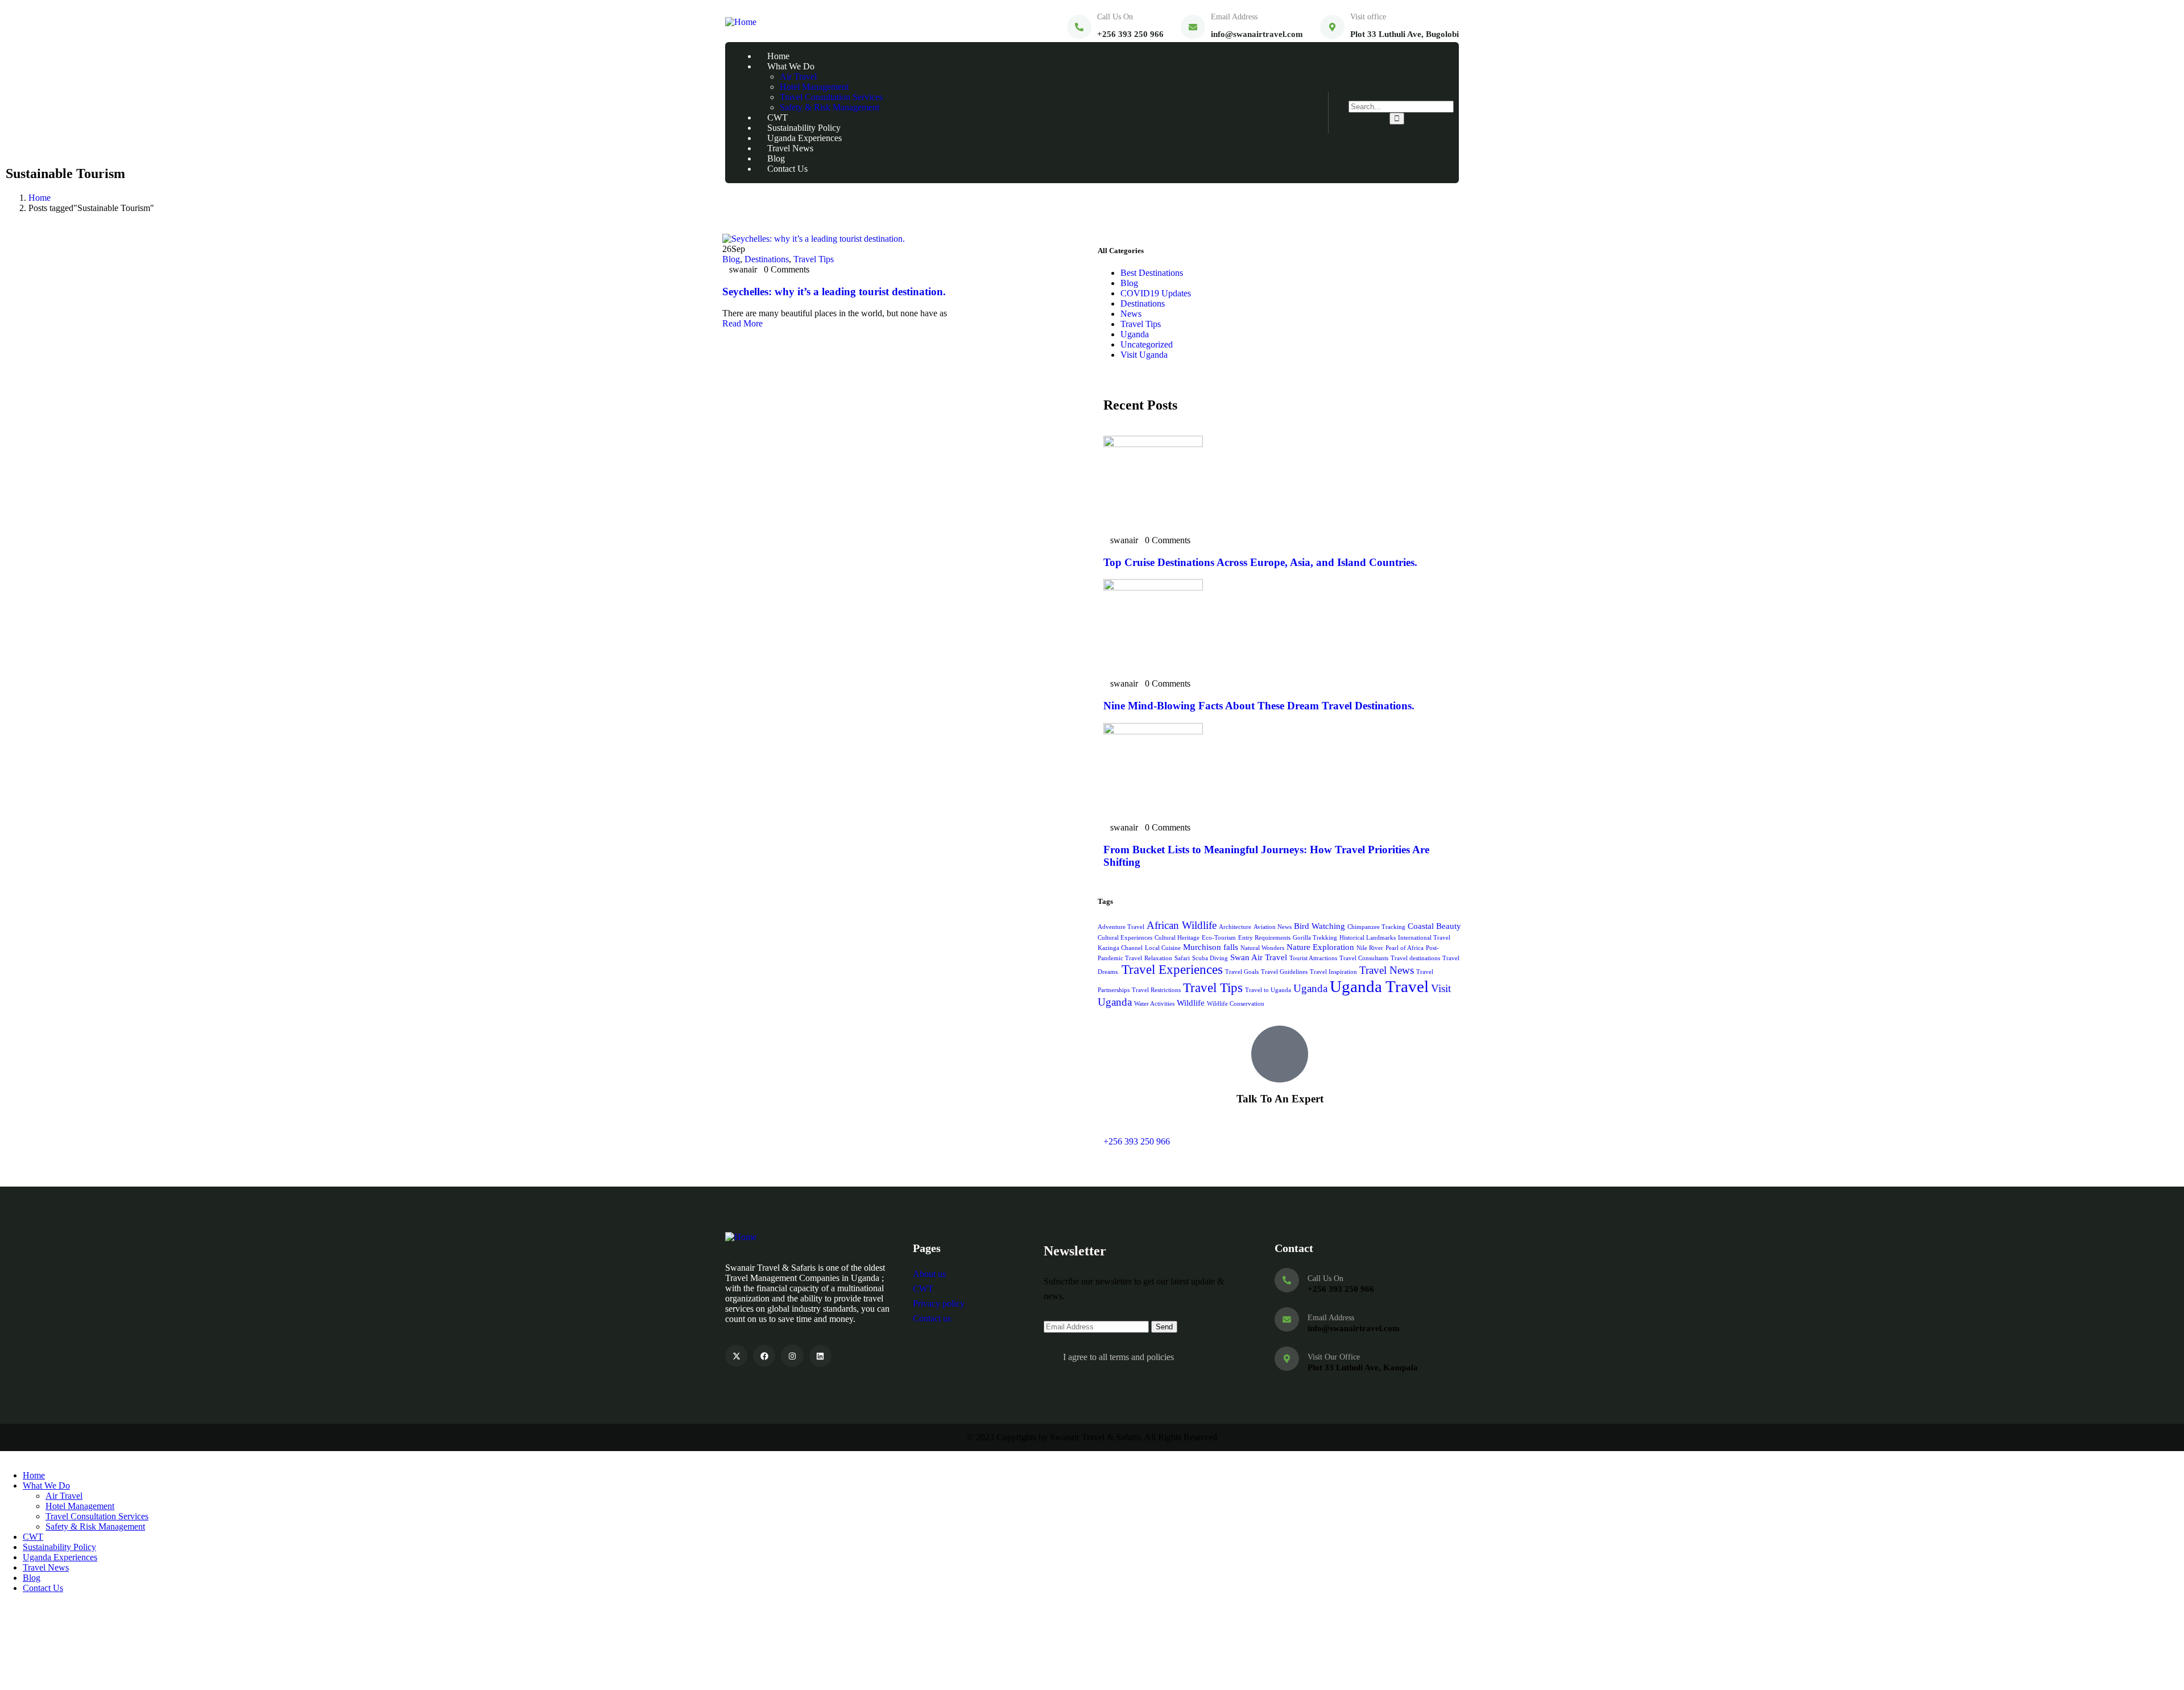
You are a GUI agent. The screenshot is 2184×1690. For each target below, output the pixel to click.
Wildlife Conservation (1236, 1004)
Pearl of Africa (1405, 948)
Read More (744, 323)
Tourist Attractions (1313, 958)
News (1131, 314)
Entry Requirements (1264, 938)
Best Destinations (1152, 273)
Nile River (1370, 948)
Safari (1182, 958)
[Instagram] (792, 1356)
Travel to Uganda (1268, 990)
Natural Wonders (1262, 948)
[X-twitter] (736, 1356)
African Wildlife (1182, 925)
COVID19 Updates (1156, 293)
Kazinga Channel (1120, 948)
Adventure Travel (1121, 927)
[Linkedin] (820, 1356)
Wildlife (1191, 1003)
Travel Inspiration (1333, 972)
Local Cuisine (1163, 948)
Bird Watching (1319, 926)
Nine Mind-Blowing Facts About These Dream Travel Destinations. (1259, 706)
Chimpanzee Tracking (1376, 927)
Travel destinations (1415, 958)
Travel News (1387, 970)
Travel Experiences (1172, 970)
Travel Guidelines (1284, 972)
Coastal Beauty (1434, 926)
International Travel (1424, 938)
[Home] (741, 22)
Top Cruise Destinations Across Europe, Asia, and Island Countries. (1260, 562)
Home (40, 198)
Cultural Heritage (1177, 938)
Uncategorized (1147, 344)
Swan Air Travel (1259, 957)
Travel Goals (1242, 972)
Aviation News (1273, 927)
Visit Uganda (1144, 355)
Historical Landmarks (1368, 938)
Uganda (1135, 334)
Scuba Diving (1210, 958)
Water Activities (1154, 1004)
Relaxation (1158, 958)
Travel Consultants (1364, 958)
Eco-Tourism (1219, 938)
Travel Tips (814, 259)
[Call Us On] (1079, 27)
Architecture (1235, 927)
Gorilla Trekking (1315, 938)
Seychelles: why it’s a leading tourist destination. (834, 292)
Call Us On (1115, 17)
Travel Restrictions (1156, 990)
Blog (731, 259)
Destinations (767, 259)
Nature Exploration (1320, 947)
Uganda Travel (1379, 986)
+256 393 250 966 (1137, 1141)
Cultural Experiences (1125, 938)
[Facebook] (764, 1356)
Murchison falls (1211, 947)
